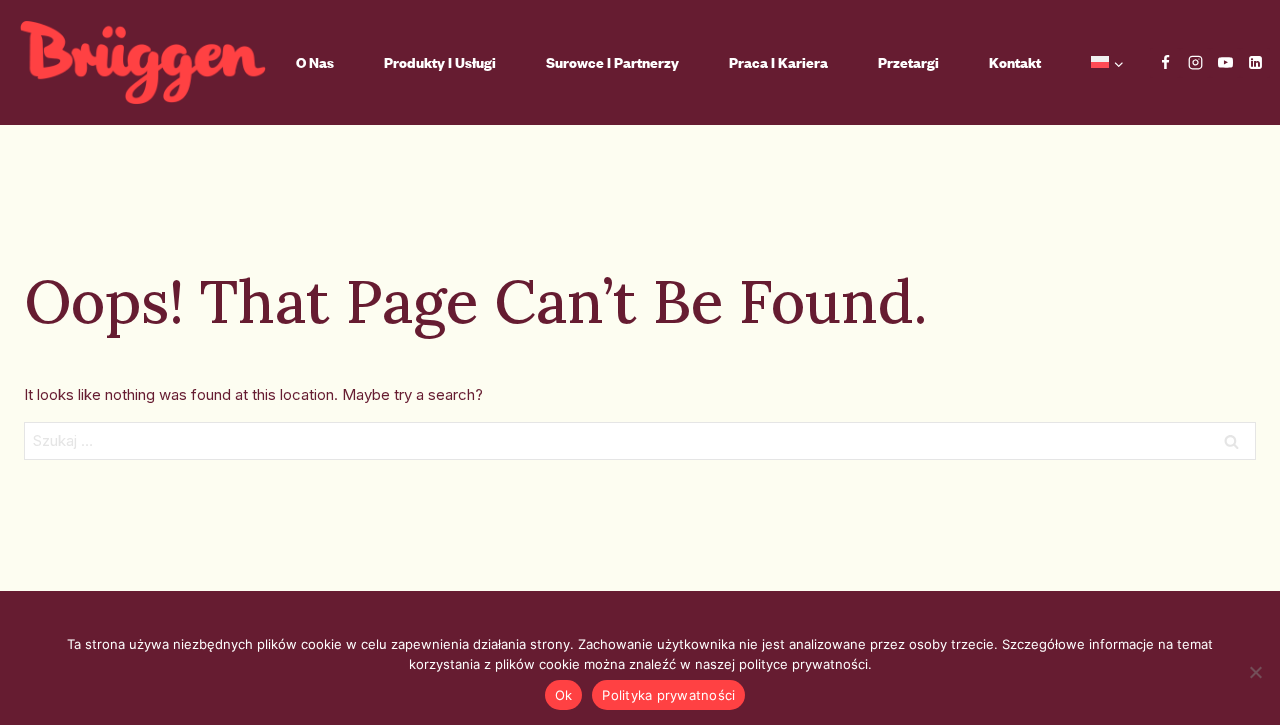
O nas (315, 62)
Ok (564, 695)
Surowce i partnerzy (612, 62)
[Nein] (1255, 672)
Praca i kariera (778, 62)
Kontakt (1015, 62)
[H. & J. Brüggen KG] (143, 62)
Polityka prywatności (668, 695)
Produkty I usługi (440, 62)
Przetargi (908, 62)
